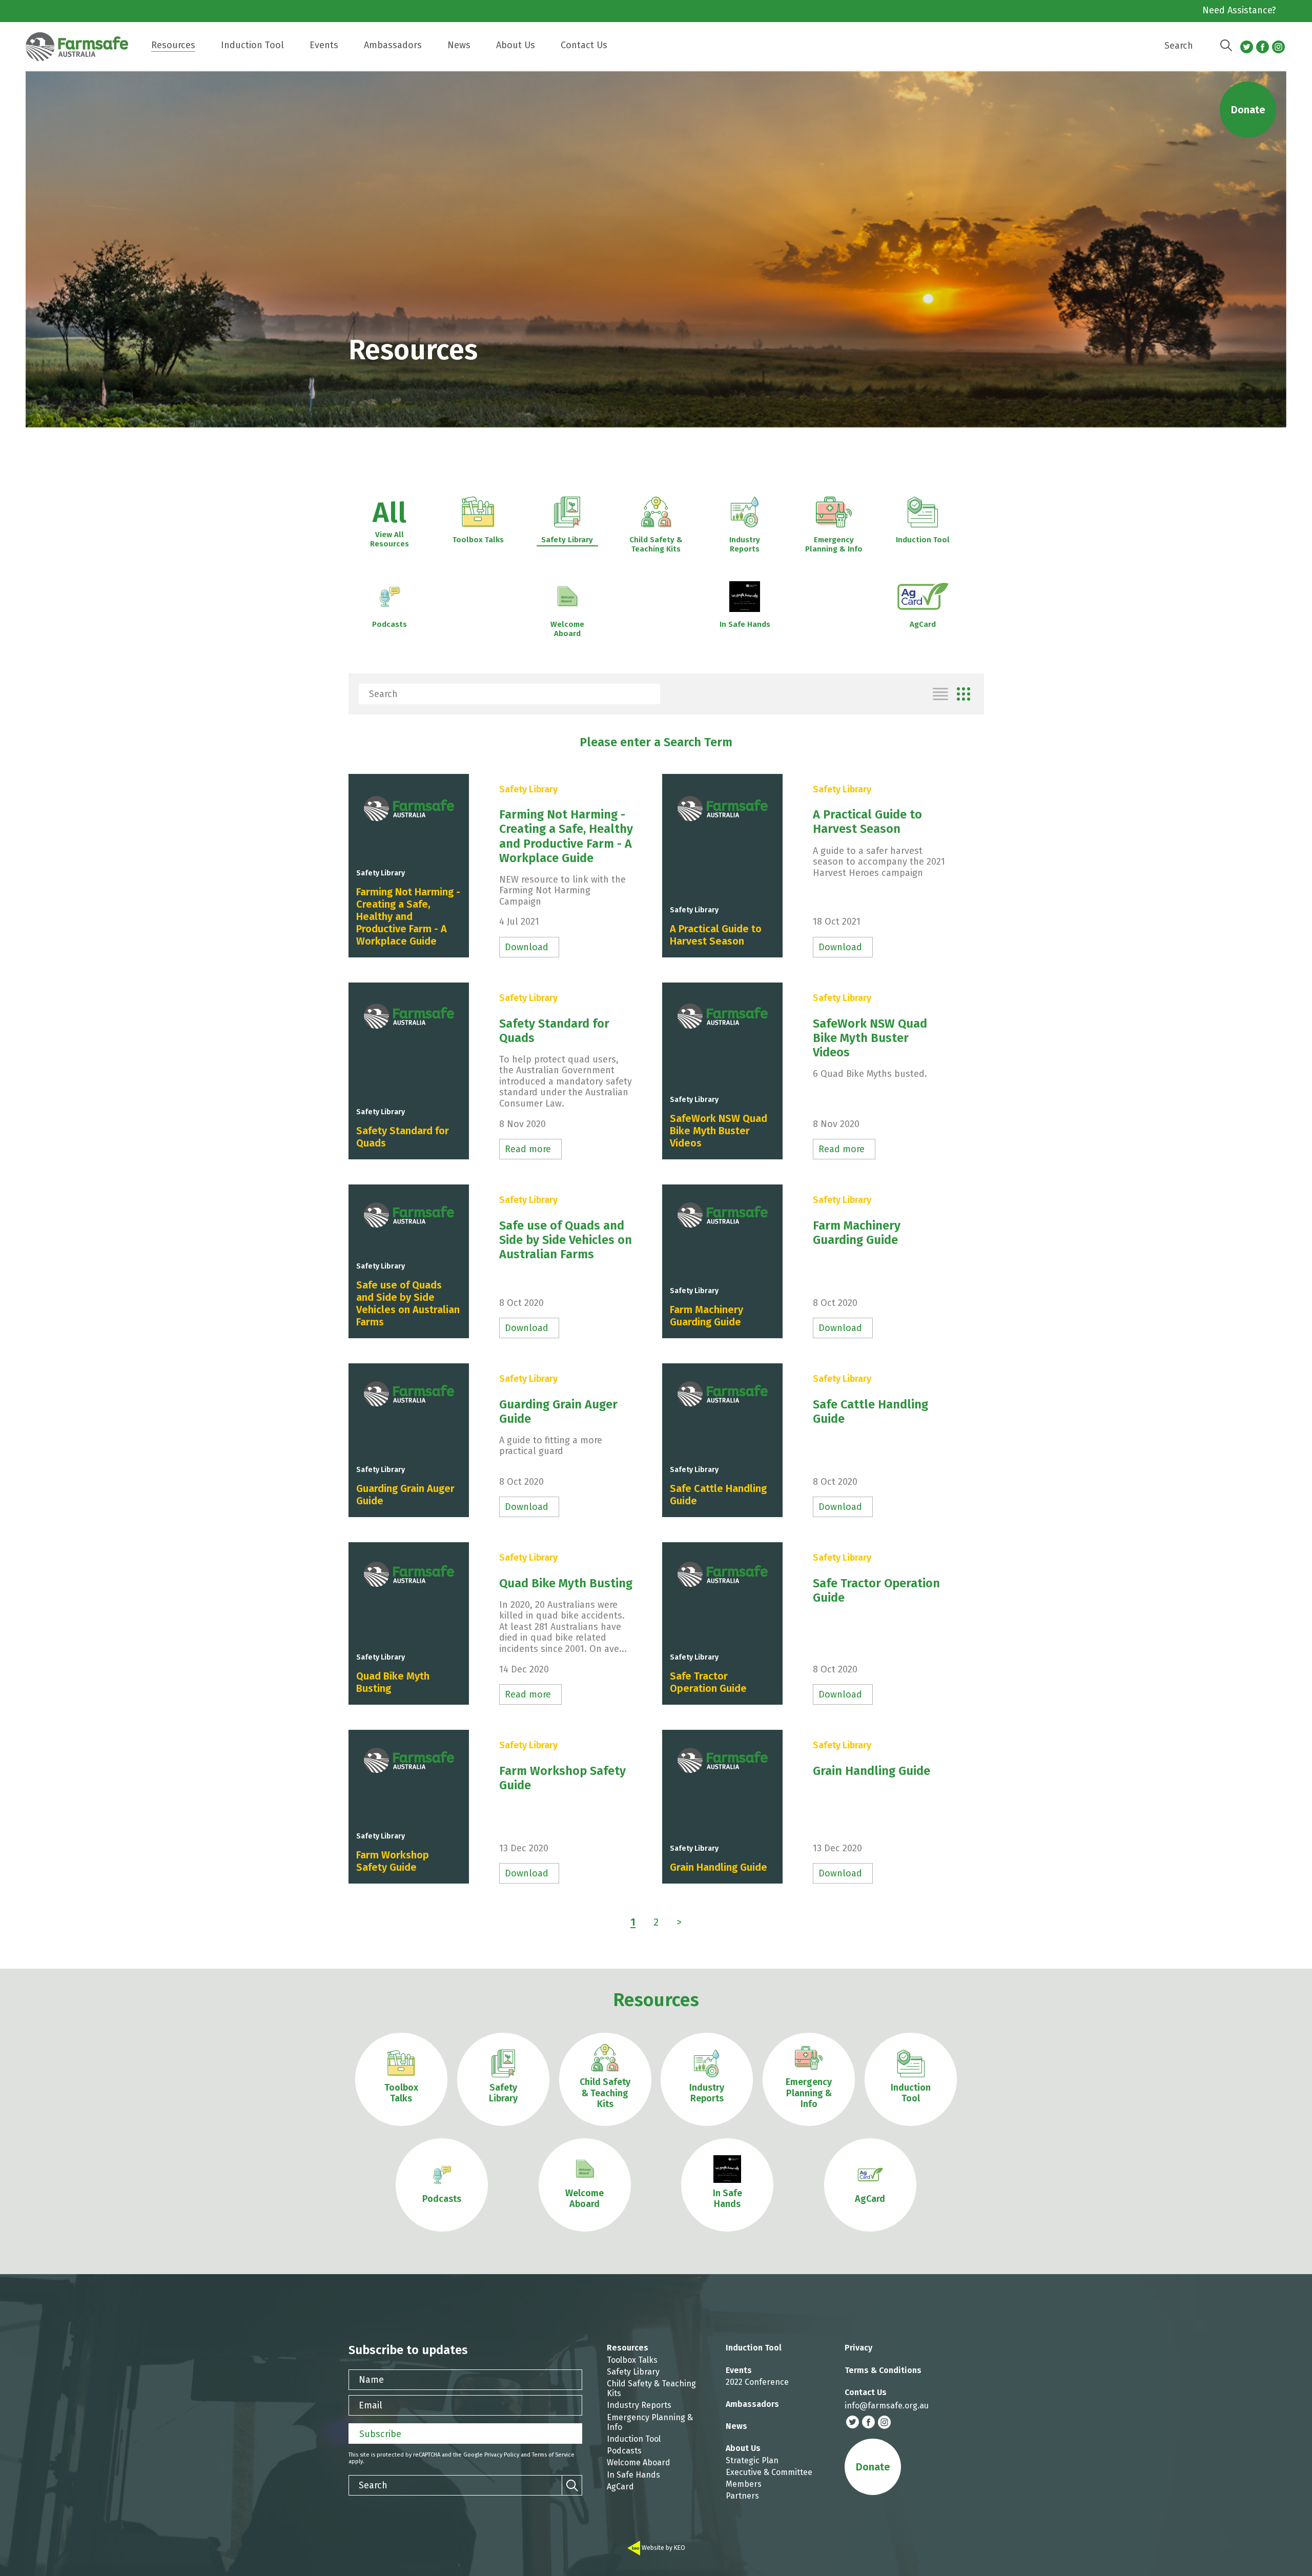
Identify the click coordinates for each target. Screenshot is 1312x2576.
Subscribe (380, 2434)
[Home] (82, 52)
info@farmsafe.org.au (887, 2406)
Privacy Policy (502, 2455)
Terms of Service (553, 2455)
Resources (656, 2000)
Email (371, 2405)
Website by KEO (663, 2548)
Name (371, 2380)
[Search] (1226, 46)
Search (1179, 46)
